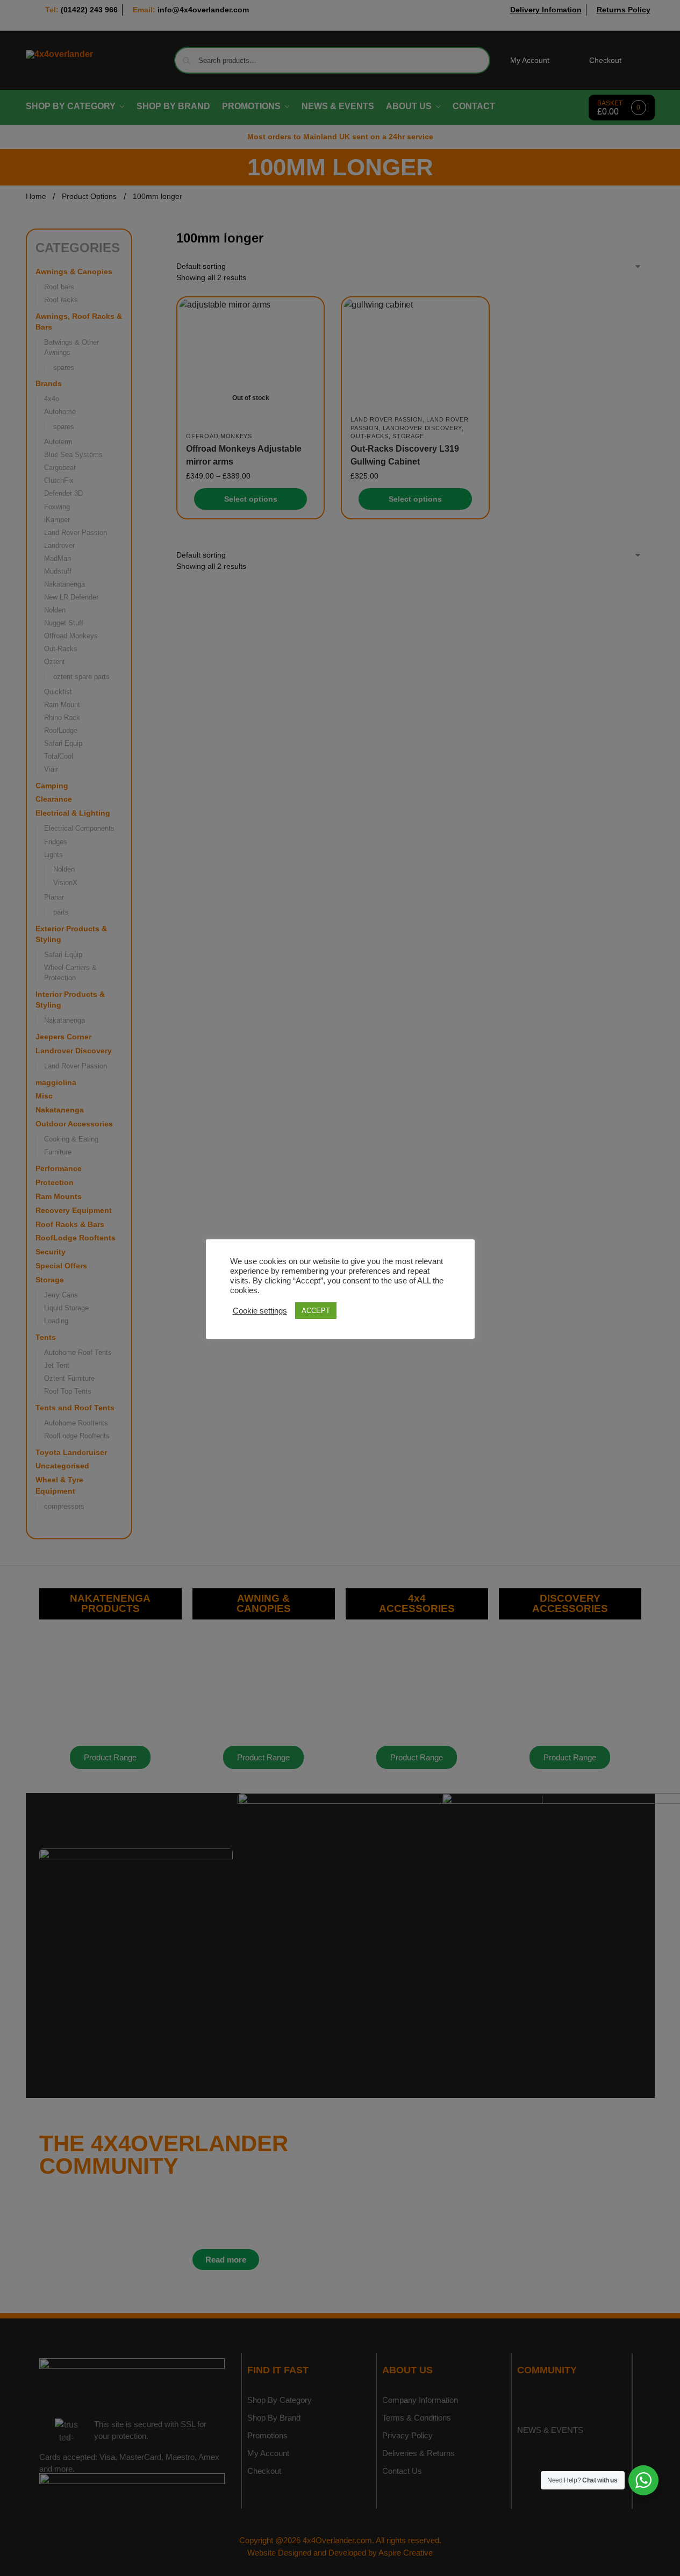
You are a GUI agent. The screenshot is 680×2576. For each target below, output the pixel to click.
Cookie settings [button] (260, 1311)
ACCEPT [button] (316, 1311)
